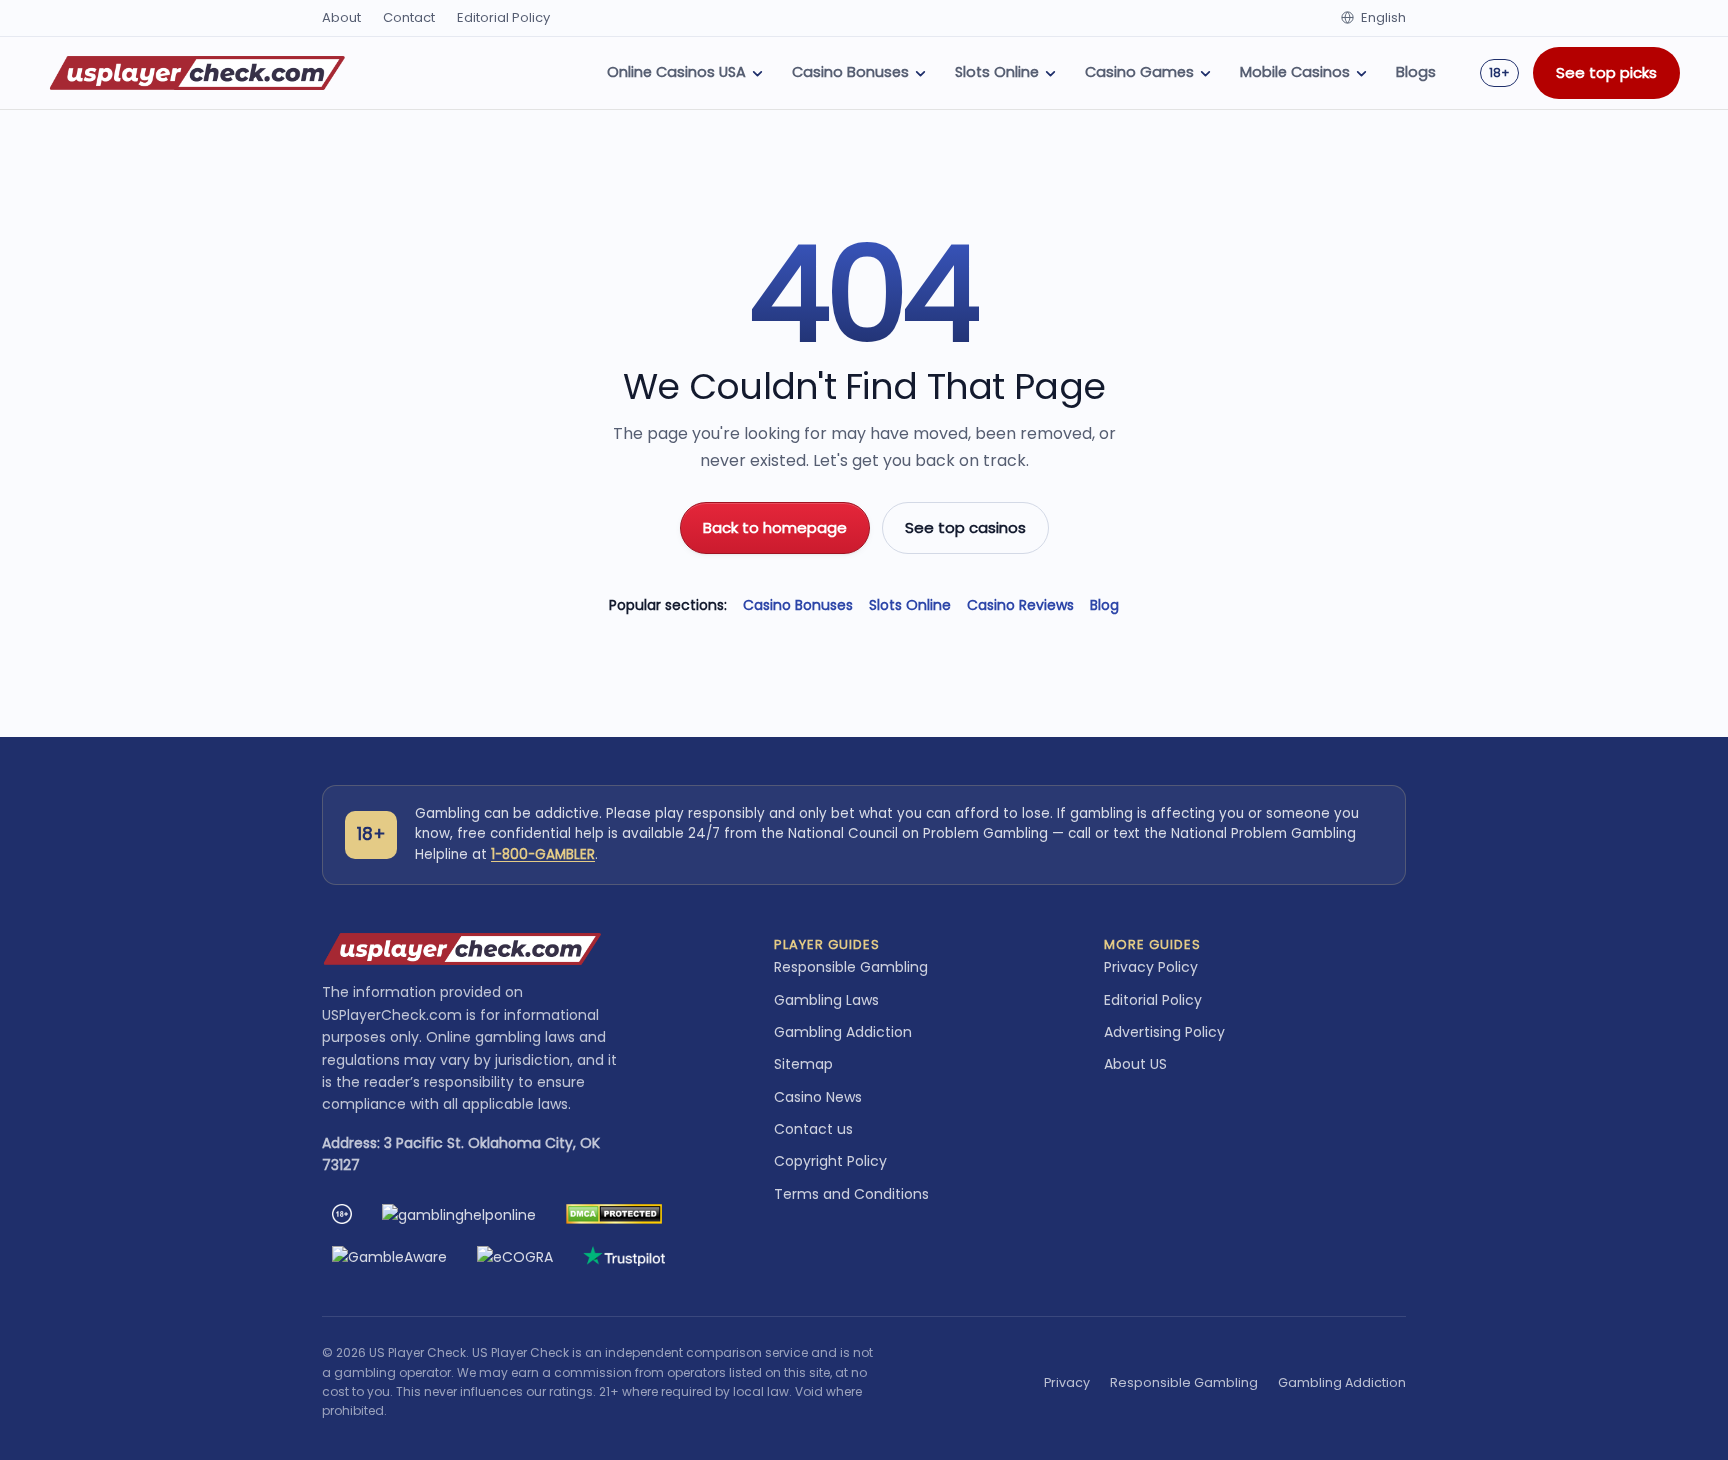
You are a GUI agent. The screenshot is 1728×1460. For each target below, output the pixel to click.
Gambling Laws (826, 1000)
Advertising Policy (1164, 1032)
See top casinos (965, 527)
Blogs (1416, 72)
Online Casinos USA (676, 72)
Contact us (813, 1129)
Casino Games (1139, 72)
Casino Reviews (1020, 605)
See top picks (1606, 72)
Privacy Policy (1151, 967)
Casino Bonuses (850, 72)
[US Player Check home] (197, 73)
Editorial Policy (503, 17)
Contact (409, 17)
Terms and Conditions (851, 1194)
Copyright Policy (830, 1161)
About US (1135, 1064)
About (341, 17)
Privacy (1067, 1382)
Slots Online (997, 72)
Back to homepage (775, 527)
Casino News (818, 1097)
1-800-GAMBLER (543, 854)
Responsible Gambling (851, 967)
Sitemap (803, 1064)
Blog (1104, 605)
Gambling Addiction (843, 1032)
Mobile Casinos (1295, 72)
